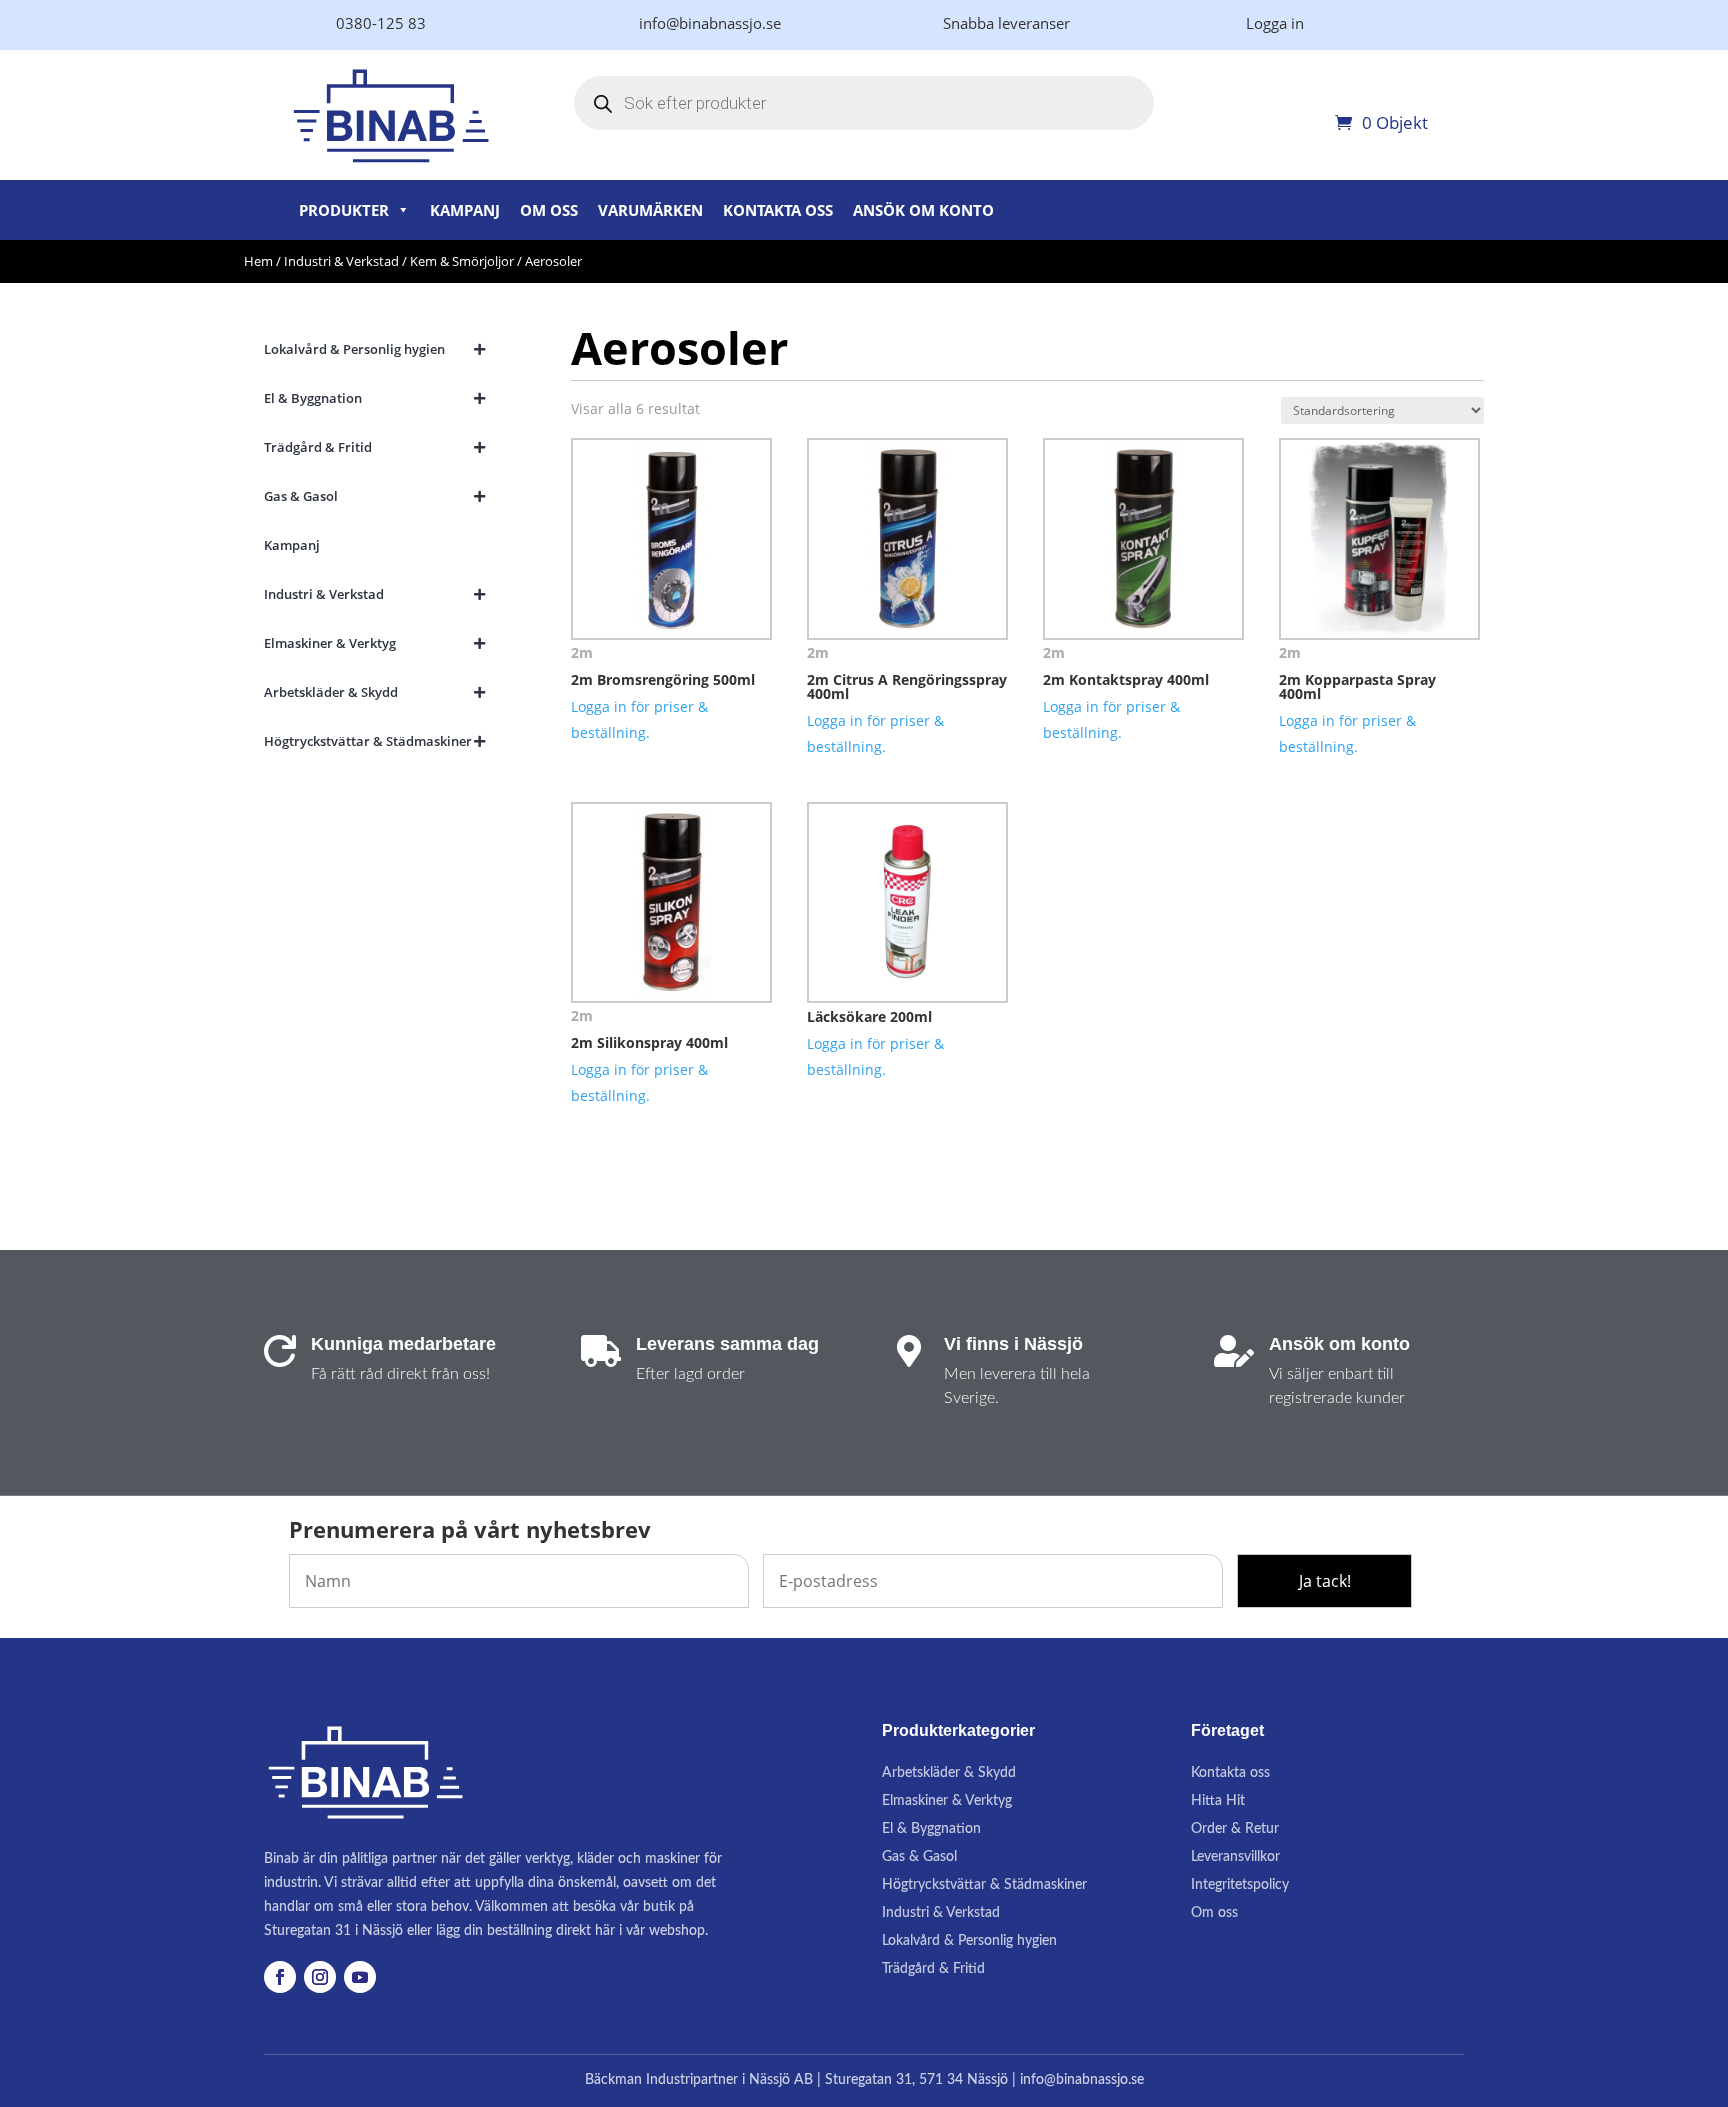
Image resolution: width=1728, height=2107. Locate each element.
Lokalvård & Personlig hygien (969, 1941)
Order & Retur (1235, 1829)
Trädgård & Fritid (933, 1969)
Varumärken (650, 210)
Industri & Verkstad (341, 261)
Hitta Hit (1218, 1801)
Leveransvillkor (1235, 1857)
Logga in (1275, 23)
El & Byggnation (931, 1829)
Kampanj (465, 210)
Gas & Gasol (919, 1857)
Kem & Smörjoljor (462, 261)
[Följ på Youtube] (360, 1977)
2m (582, 652)
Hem (258, 261)
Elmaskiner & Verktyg (947, 1801)
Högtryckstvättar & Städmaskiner (984, 1885)
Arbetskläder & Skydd (949, 1773)
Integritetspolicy (1240, 1885)
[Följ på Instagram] (320, 1977)
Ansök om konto (923, 210)
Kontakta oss (778, 210)
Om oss (549, 210)
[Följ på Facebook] (280, 1977)
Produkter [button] (344, 210)
